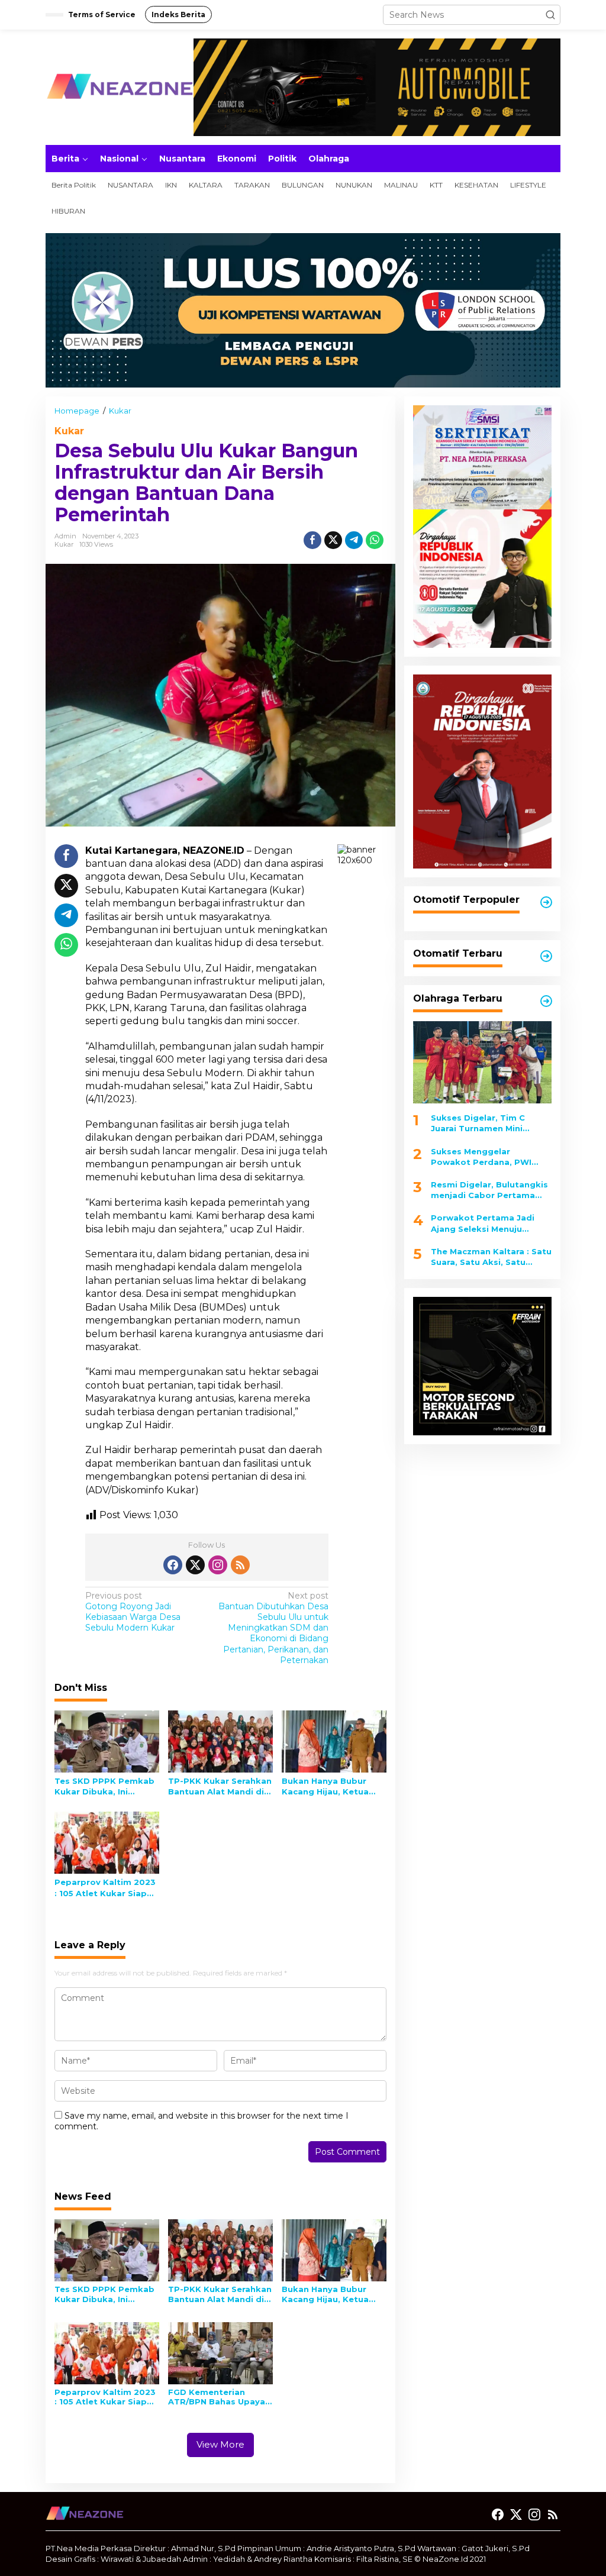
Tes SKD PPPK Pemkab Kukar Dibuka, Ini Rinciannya (104, 1786)
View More (220, 2444)
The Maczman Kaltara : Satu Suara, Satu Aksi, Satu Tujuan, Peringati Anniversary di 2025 (491, 1257)
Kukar (69, 431)
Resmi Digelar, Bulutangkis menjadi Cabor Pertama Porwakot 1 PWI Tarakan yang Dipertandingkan (489, 1190)
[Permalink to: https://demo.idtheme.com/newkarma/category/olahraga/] (546, 1001)
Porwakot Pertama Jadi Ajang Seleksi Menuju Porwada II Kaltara (483, 1223)
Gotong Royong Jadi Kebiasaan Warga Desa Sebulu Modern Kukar (133, 1612)
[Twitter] (195, 1565)
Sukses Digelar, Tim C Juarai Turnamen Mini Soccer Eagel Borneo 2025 (488, 1123)
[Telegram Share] (354, 540)
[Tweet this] (333, 540)
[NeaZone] (120, 86)
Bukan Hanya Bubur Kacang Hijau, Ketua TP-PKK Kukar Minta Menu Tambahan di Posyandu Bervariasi (326, 1786)
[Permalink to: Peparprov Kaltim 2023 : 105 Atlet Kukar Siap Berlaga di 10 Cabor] (107, 1842)
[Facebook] (173, 1565)
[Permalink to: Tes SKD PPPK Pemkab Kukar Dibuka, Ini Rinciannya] (107, 1741)
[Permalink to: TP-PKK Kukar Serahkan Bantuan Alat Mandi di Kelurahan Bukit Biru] (220, 1741)
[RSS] (240, 1565)
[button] (550, 15)
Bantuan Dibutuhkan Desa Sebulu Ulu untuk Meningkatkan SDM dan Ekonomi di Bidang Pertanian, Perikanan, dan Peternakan (273, 1628)
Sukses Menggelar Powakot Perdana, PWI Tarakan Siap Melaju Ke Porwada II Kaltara (481, 1157)
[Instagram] (218, 1565)
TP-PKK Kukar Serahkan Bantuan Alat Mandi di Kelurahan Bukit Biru (220, 1786)
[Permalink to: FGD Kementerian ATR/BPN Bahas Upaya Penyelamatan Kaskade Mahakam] (220, 2352)
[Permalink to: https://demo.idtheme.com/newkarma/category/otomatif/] (546, 902)
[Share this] (312, 540)
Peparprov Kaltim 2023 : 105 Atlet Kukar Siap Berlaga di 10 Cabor (105, 1888)
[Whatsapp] (375, 540)
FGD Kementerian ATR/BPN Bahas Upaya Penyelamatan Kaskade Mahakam (220, 2397)
